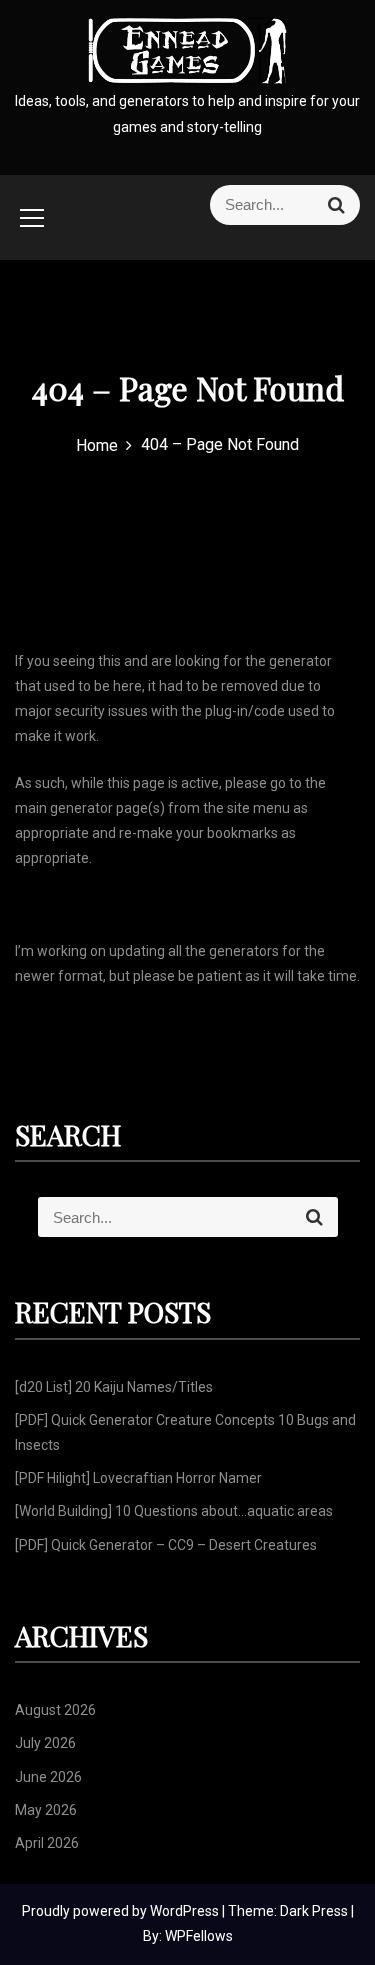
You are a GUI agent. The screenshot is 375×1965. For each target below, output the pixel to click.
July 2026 (45, 1743)
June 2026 (48, 1777)
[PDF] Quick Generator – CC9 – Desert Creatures (166, 1545)
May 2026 (46, 1810)
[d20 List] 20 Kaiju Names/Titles (114, 1387)
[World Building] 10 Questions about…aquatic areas (174, 1511)
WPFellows (199, 1936)
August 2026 (55, 1710)
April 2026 (47, 1843)
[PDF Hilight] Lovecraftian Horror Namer (138, 1478)
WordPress (186, 1911)
